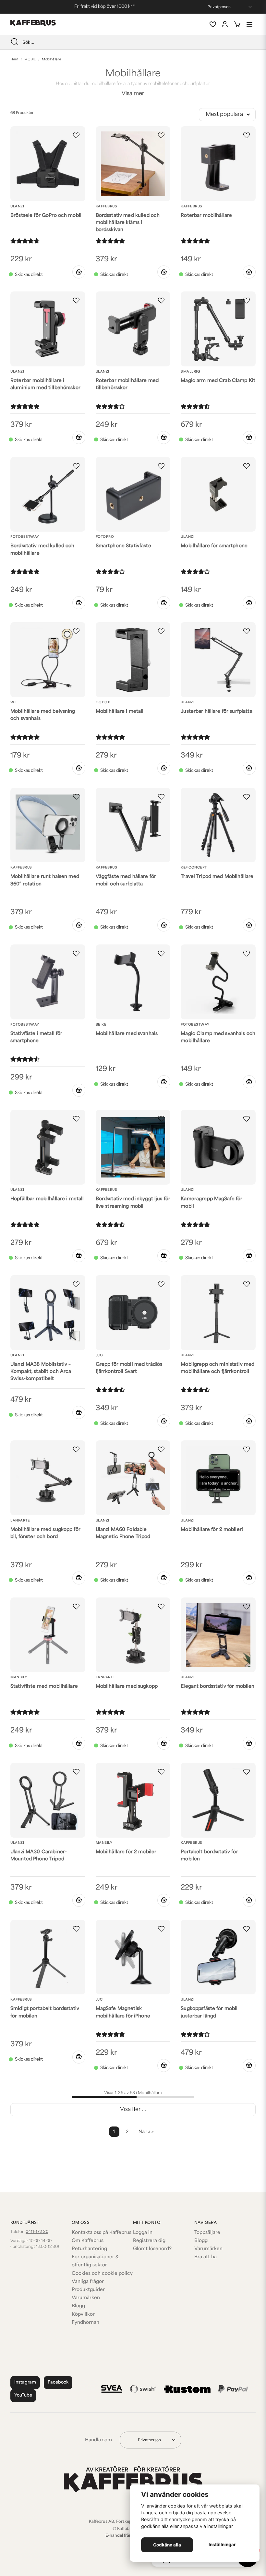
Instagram (25, 2382)
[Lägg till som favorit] (212, 24)
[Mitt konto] (225, 24)
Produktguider (88, 2290)
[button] (76, 135)
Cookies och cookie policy (102, 2274)
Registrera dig (149, 2241)
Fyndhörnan (85, 2323)
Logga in (143, 2233)
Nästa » (146, 2132)
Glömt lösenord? (152, 2249)
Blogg (78, 2306)
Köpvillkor (83, 2315)
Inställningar (222, 2545)
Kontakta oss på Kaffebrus (102, 2233)
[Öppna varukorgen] (237, 24)
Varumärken (86, 2298)
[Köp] (79, 272)
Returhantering (89, 2249)
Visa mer (133, 94)
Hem (14, 60)
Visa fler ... (133, 2110)
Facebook (58, 2382)
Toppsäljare (207, 2233)
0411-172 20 (37, 2232)
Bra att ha (206, 2257)
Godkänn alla (167, 2545)
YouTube (23, 2395)
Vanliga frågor (88, 2282)
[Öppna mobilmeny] (249, 24)
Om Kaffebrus (88, 2241)
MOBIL (30, 60)
